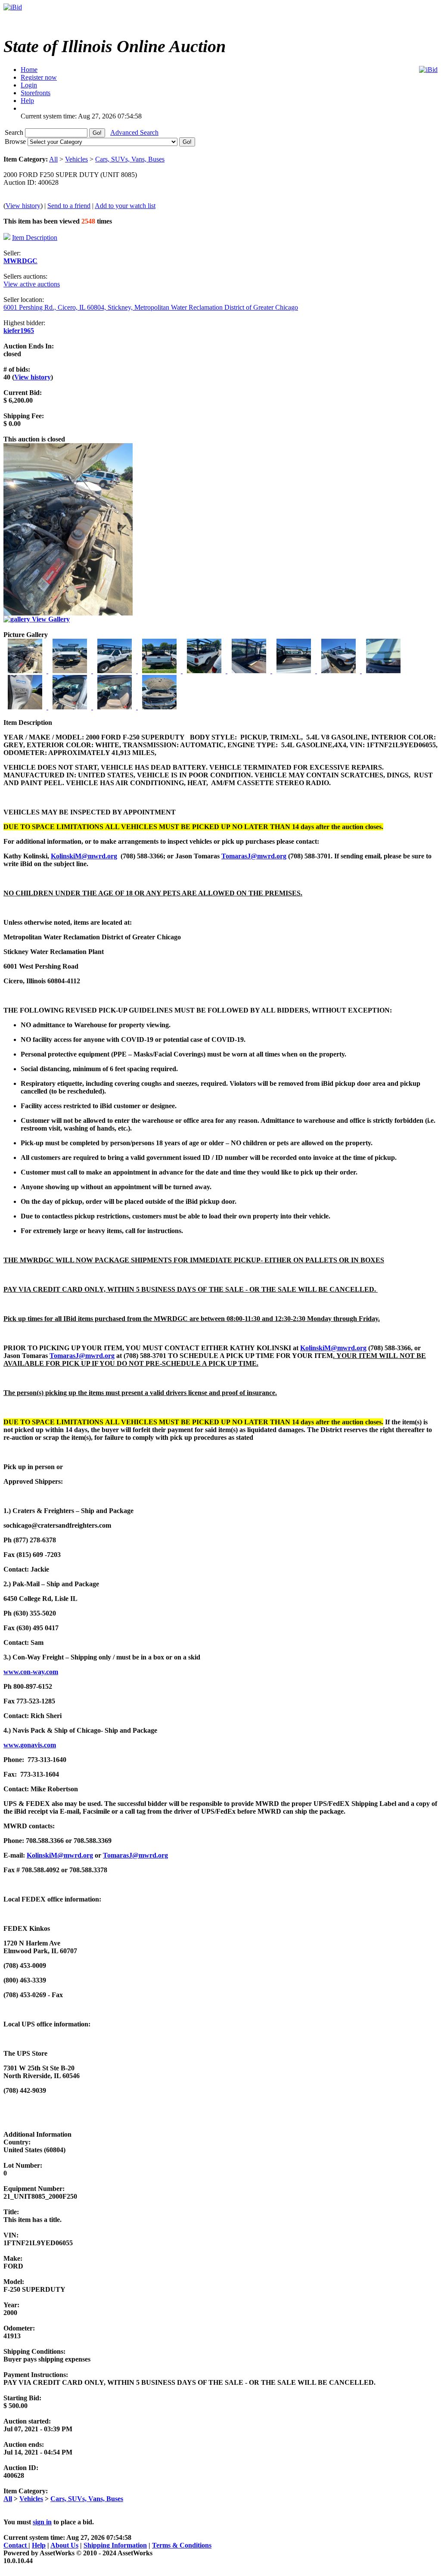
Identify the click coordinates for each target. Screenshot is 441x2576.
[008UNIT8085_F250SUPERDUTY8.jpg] (339, 671)
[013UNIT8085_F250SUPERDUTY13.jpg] (159, 707)
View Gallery (50, 619)
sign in (42, 2522)
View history (23, 206)
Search (15, 132)
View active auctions (32, 284)
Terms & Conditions (182, 2545)
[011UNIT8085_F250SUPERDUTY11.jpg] (71, 707)
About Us (64, 2545)
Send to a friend (69, 206)
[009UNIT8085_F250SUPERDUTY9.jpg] (383, 671)
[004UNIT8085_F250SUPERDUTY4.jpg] (160, 671)
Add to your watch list (125, 206)
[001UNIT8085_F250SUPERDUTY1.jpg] (26, 671)
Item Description (35, 238)
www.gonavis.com (30, 1745)
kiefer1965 (19, 331)
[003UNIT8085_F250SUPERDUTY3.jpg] (115, 671)
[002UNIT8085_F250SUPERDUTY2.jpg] (71, 671)
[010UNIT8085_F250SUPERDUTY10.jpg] (26, 707)
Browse (16, 141)
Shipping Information (115, 2545)
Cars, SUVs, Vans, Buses (130, 159)
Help (39, 2545)
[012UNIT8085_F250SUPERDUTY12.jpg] (115, 707)
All (53, 159)
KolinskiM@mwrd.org (84, 856)
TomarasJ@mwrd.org (254, 856)
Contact (16, 2545)
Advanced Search (134, 132)
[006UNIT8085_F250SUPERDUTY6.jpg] (250, 671)
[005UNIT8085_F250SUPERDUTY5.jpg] (205, 671)
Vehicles (76, 159)
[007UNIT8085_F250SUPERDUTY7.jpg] (295, 671)
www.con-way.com (31, 1672)
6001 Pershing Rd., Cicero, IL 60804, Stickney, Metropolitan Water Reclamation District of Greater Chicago (151, 307)
